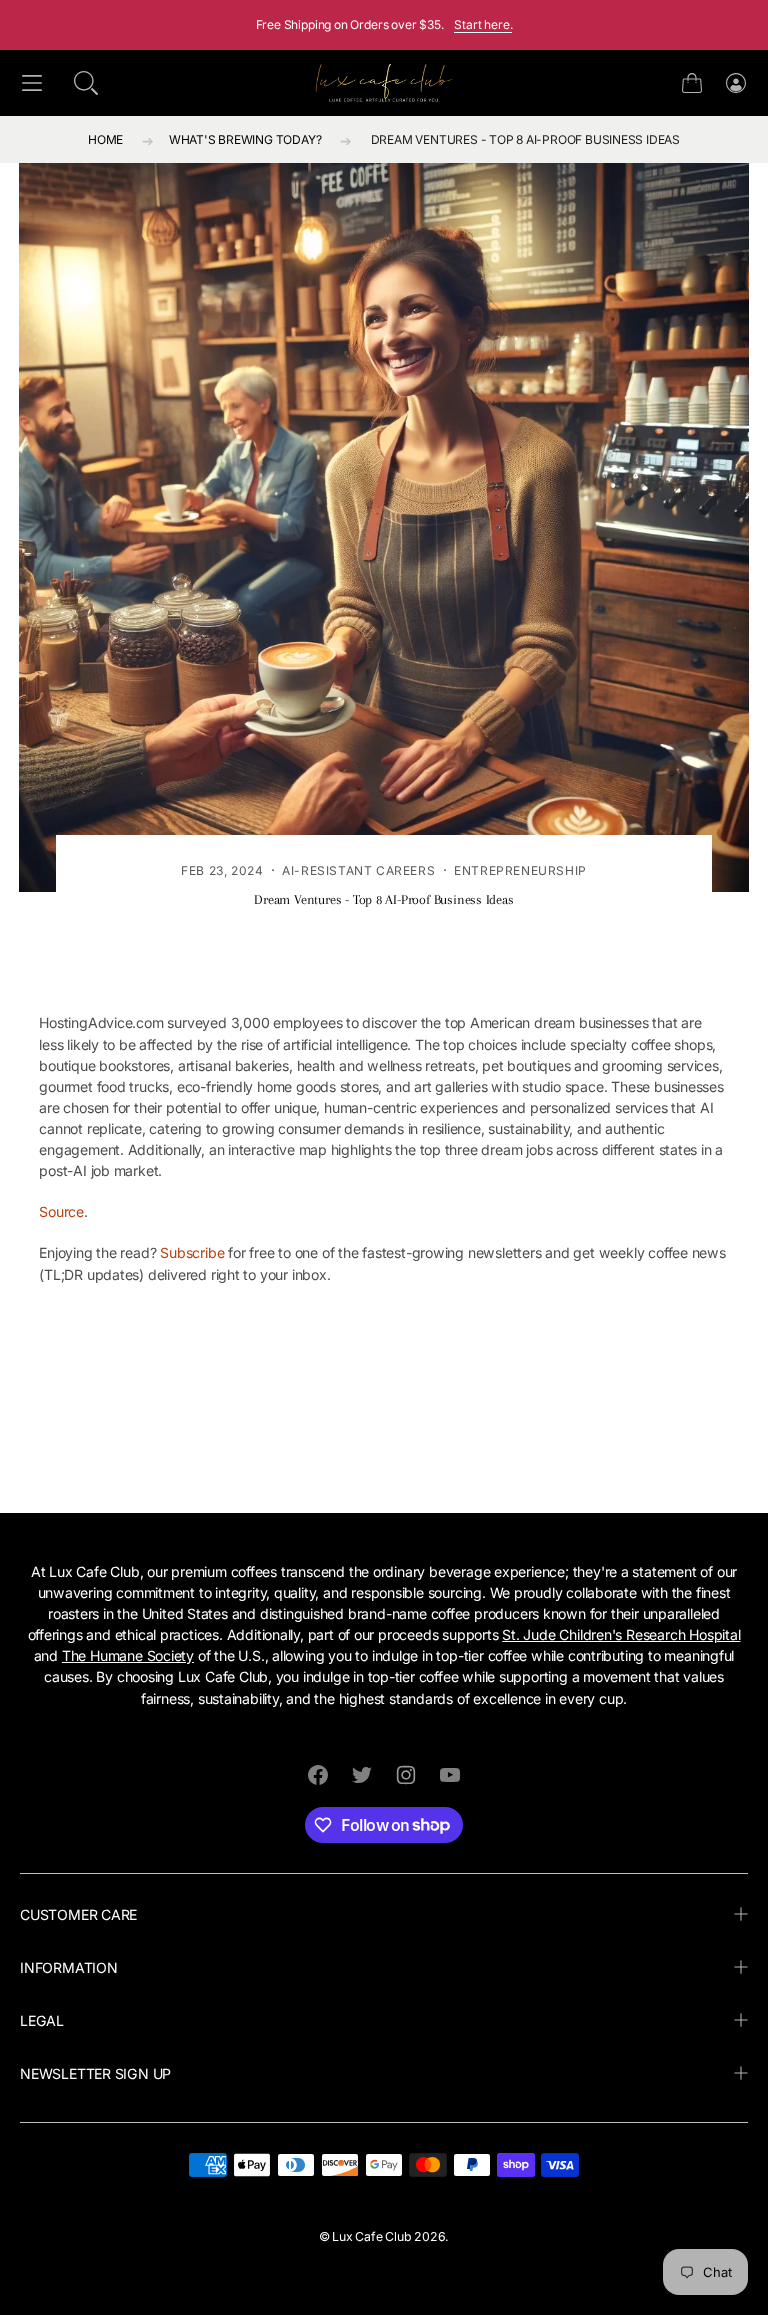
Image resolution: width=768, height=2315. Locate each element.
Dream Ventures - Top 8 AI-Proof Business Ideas (525, 139)
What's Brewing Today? (245, 139)
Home (105, 139)
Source (61, 1211)
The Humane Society (128, 1655)
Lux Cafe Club (371, 2236)
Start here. (483, 24)
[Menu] (32, 83)
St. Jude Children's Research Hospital (621, 1634)
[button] (86, 83)
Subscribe (192, 1252)
